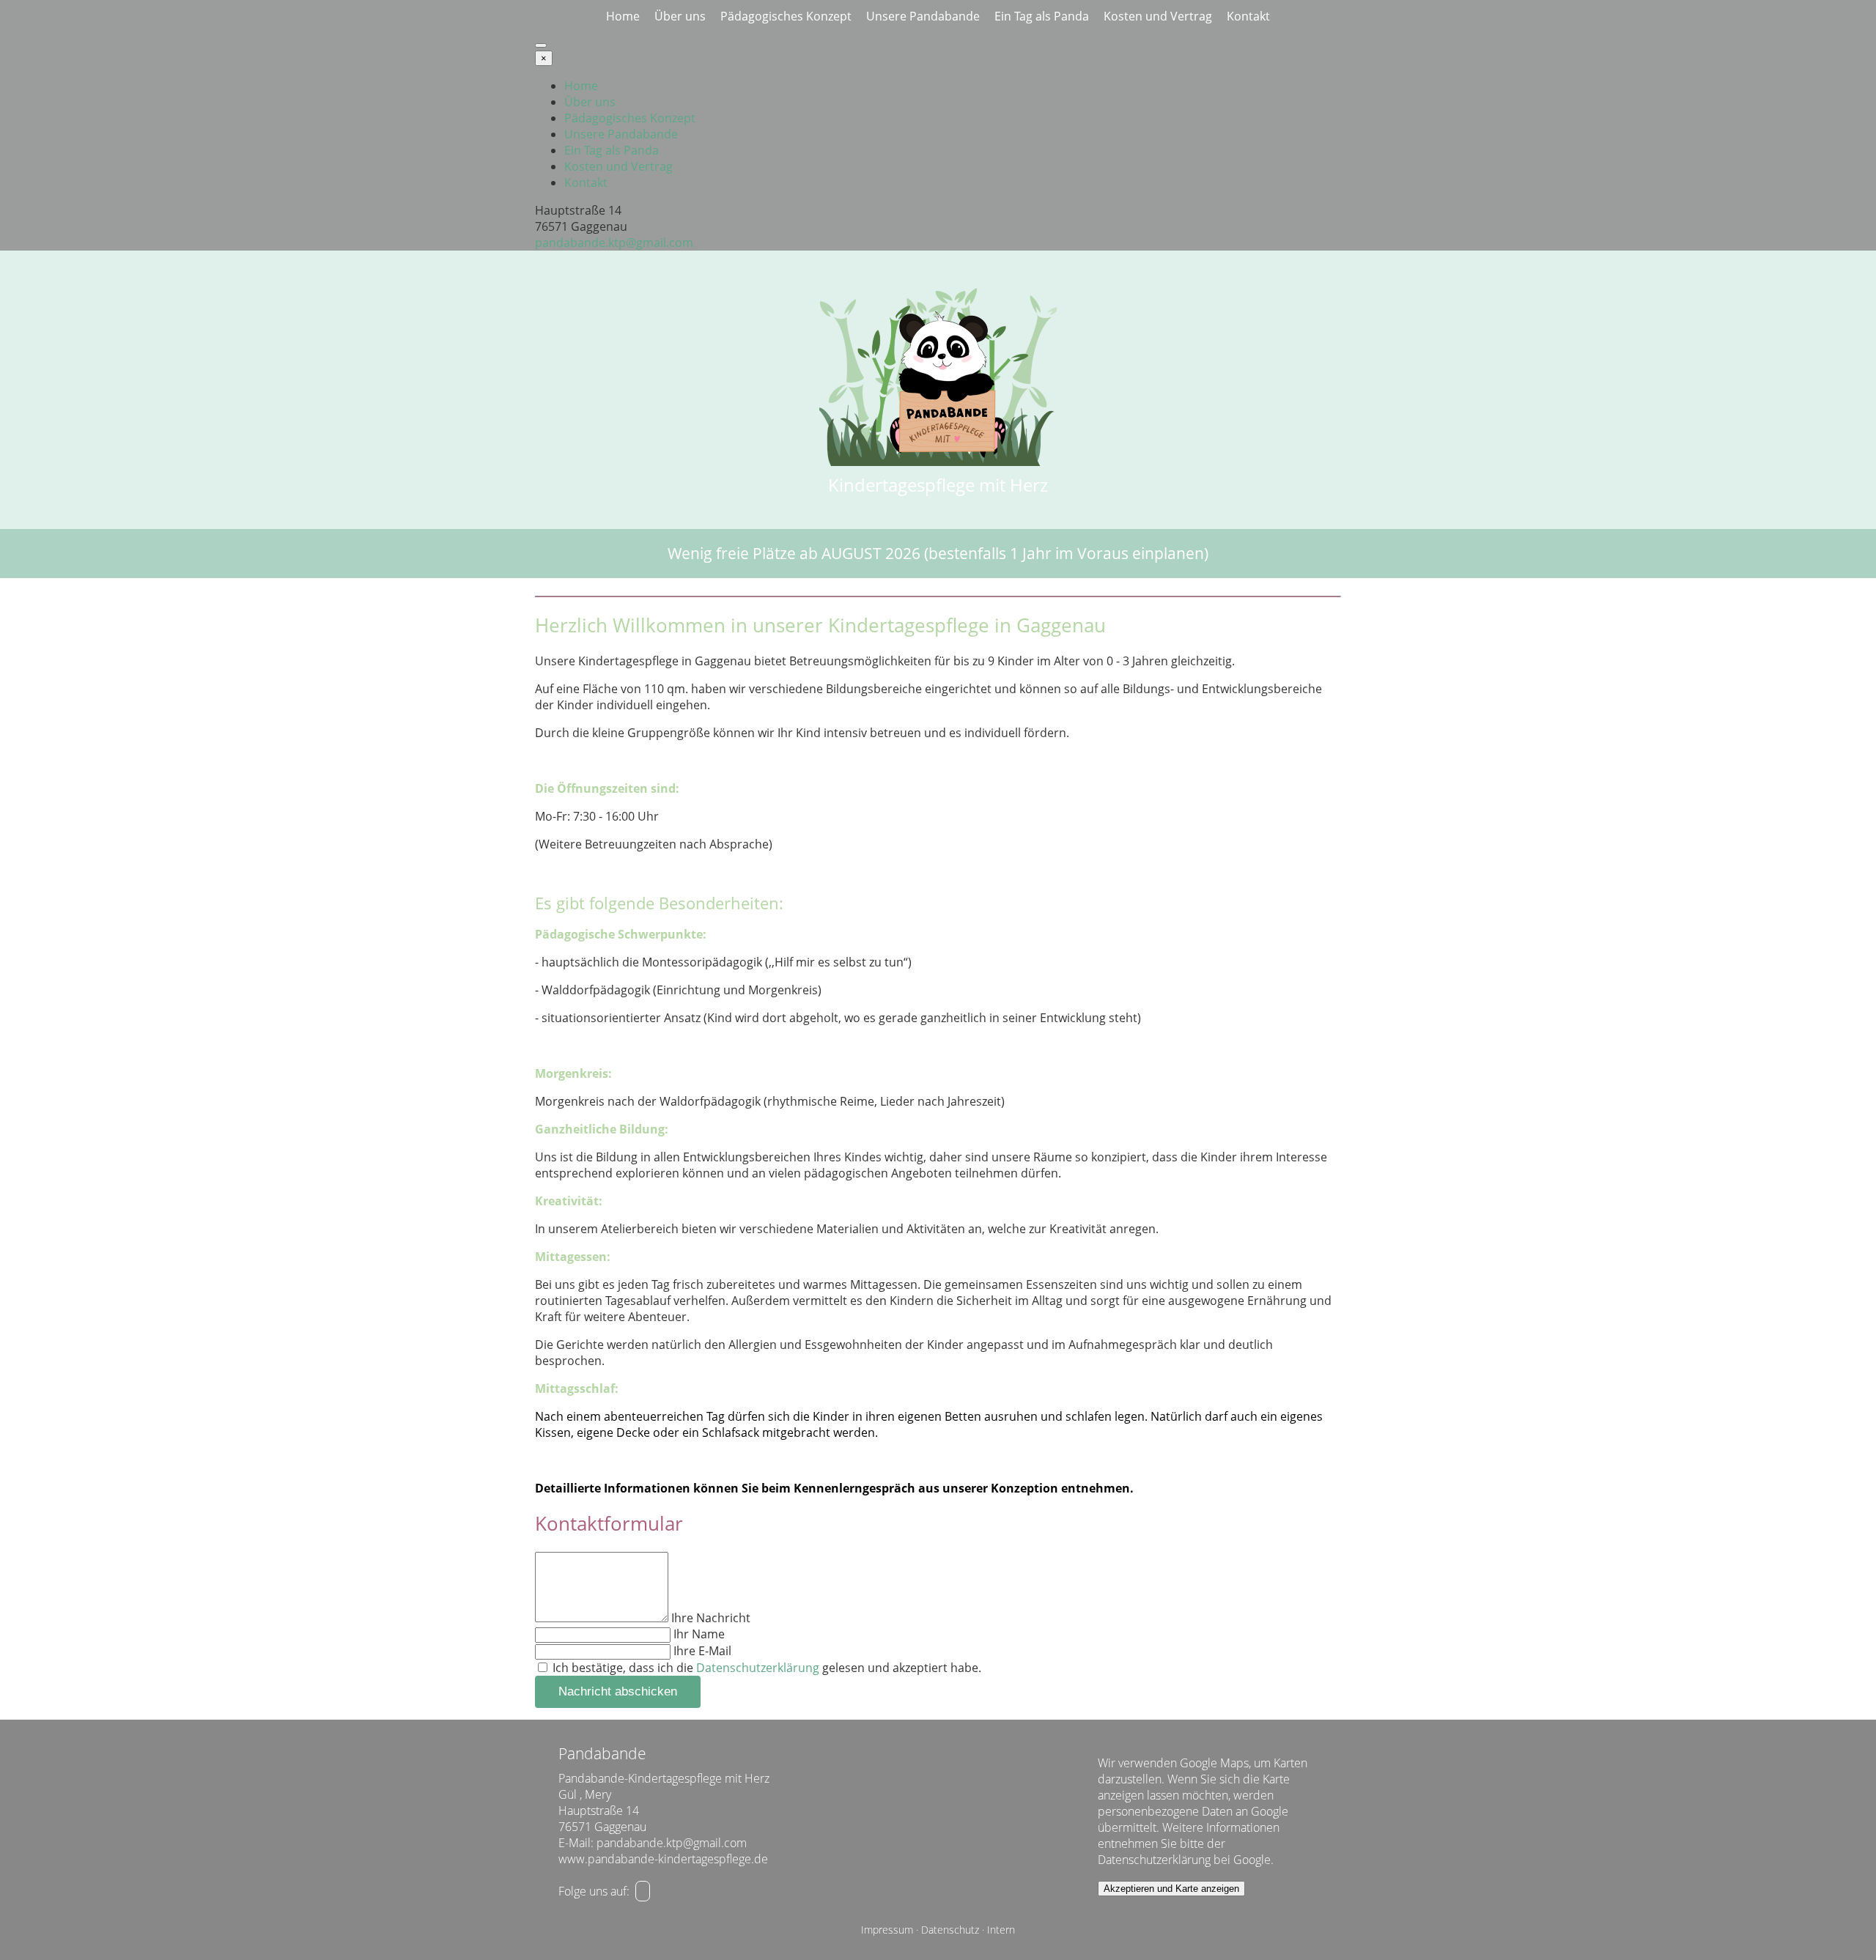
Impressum (887, 1930)
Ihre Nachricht (711, 1618)
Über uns (680, 16)
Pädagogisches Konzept (786, 16)
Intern (1001, 1930)
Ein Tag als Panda (1042, 16)
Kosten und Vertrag (1158, 16)
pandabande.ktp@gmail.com (614, 243)
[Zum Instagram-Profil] (643, 1891)
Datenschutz (950, 1930)
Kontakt (1248, 16)
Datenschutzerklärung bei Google (1184, 1860)
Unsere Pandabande (923, 16)
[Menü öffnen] (541, 45)
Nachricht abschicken (618, 1691)
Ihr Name (699, 1634)
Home (623, 16)
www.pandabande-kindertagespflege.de (663, 1859)
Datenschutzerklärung (758, 1668)
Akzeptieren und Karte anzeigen (1171, 1889)
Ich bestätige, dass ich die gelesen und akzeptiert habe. (765, 1668)
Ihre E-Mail (702, 1651)
